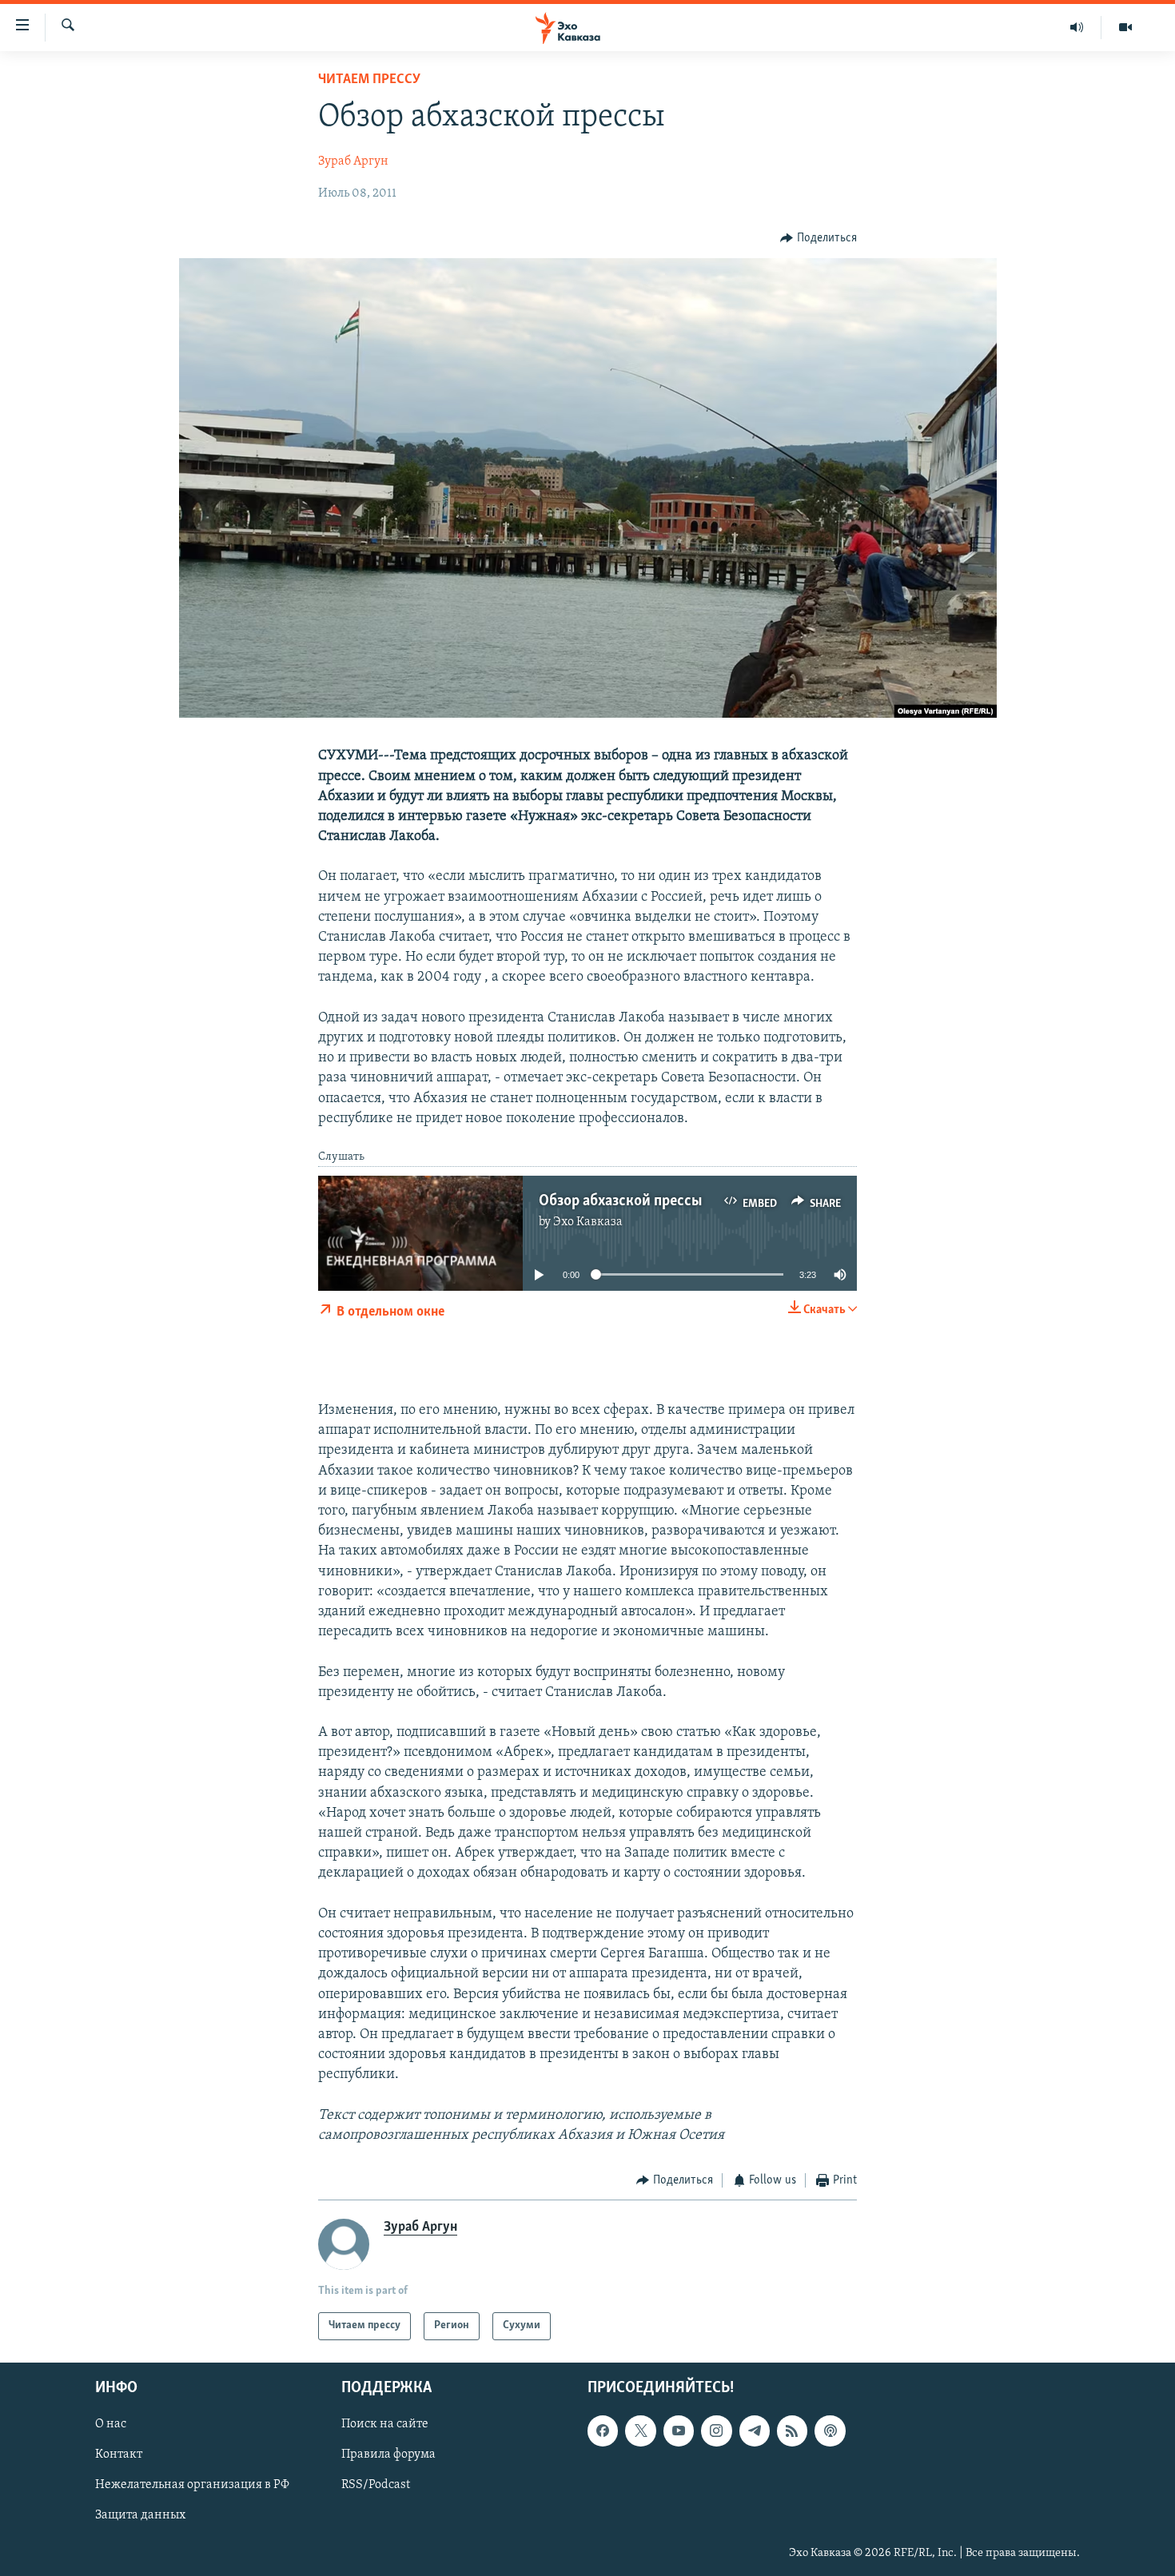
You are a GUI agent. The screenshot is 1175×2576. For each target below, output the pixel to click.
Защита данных (140, 2515)
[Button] (819, 238)
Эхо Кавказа (588, 1222)
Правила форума (388, 2455)
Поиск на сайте (385, 2424)
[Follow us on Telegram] (755, 2431)
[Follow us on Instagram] (716, 2431)
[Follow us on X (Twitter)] (640, 2431)
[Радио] (1077, 27)
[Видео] (1125, 27)
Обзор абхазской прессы (620, 1201)
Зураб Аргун (353, 161)
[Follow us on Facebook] (603, 2431)
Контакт (119, 2455)
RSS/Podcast (376, 2485)
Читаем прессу (369, 80)
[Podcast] (830, 2431)
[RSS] (792, 2431)
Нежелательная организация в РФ (192, 2485)
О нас (111, 2424)
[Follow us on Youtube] (679, 2431)
